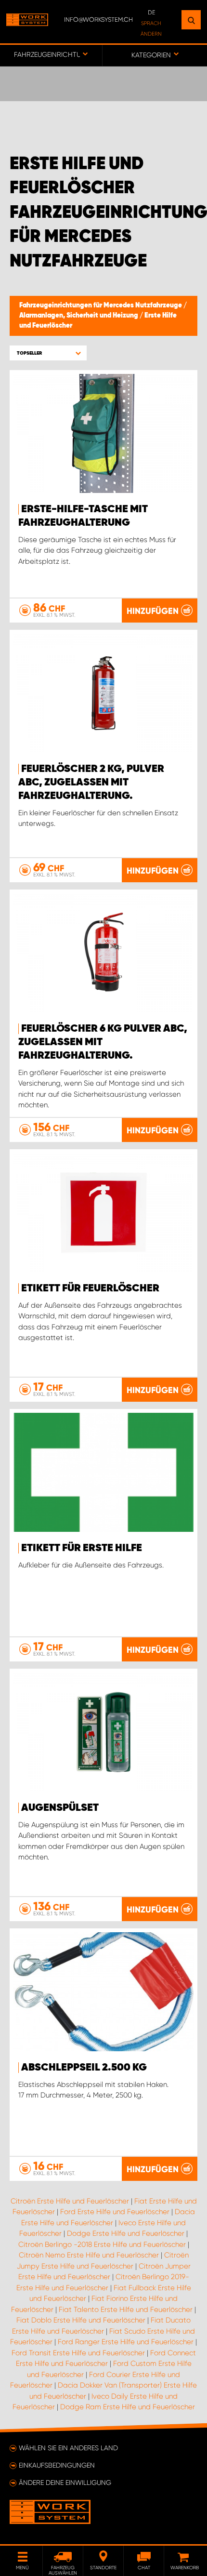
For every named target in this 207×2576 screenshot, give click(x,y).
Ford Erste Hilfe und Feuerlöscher (115, 2212)
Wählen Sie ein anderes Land (68, 2448)
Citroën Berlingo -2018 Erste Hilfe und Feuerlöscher (102, 2244)
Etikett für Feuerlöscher (90, 1288)
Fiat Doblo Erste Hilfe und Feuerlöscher (81, 2320)
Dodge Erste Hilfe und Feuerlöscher (126, 2233)
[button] (48, 353)
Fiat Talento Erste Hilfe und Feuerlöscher (126, 2310)
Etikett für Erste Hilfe (82, 1548)
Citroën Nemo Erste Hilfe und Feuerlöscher (89, 2255)
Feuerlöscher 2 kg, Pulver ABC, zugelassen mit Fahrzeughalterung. (91, 783)
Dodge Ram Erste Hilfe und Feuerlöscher (128, 2407)
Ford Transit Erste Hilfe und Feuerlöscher (78, 2353)
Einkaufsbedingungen (57, 2465)
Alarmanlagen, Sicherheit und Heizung (79, 316)
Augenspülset (60, 1808)
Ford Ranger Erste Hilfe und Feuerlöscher (126, 2342)
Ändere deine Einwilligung (65, 2483)
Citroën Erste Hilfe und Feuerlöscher (70, 2201)
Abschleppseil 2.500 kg (84, 2068)
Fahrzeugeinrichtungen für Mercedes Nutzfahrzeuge (101, 305)
